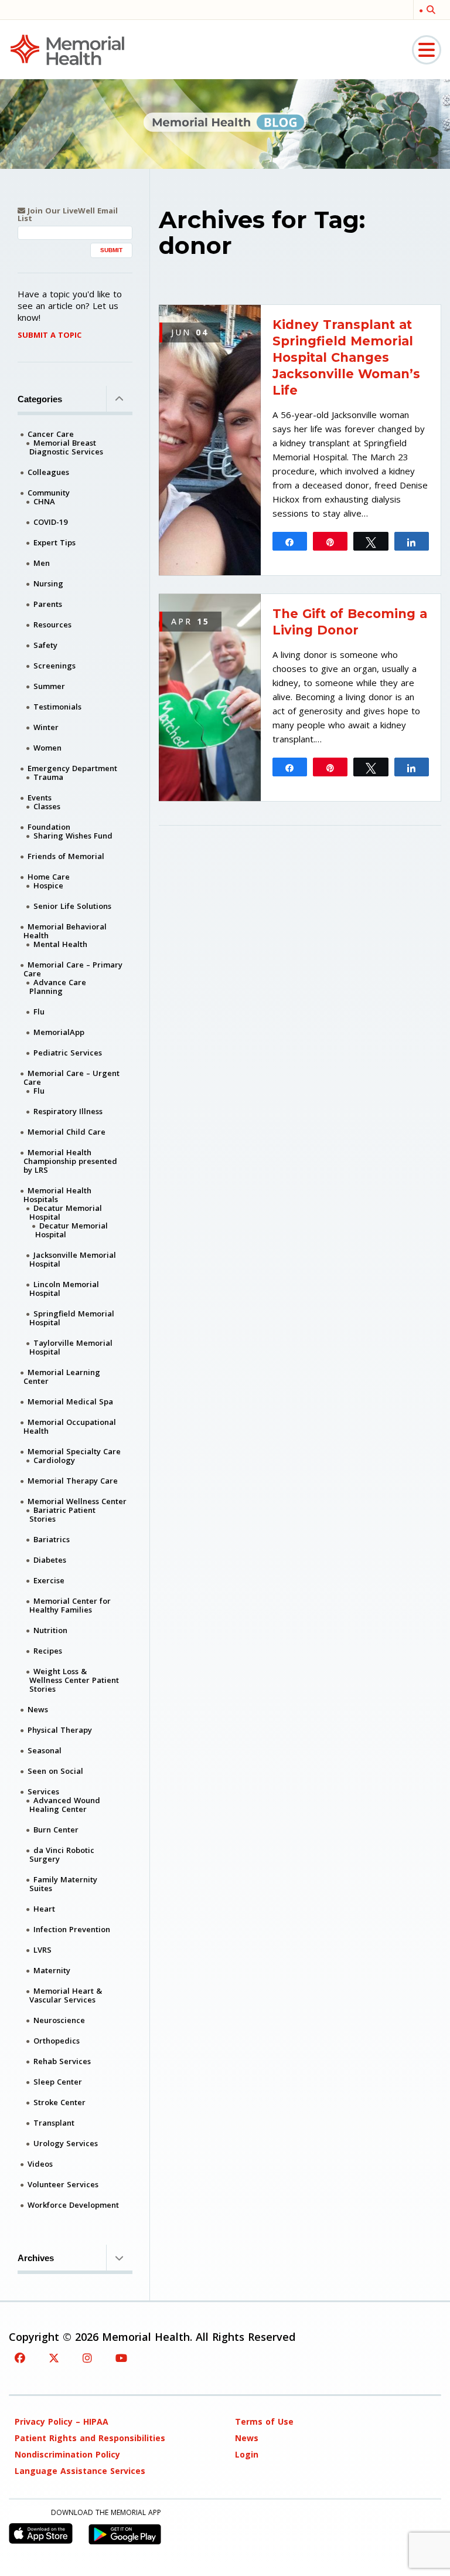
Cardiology (54, 1460)
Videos (40, 2164)
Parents (48, 604)
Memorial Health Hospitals (57, 1195)
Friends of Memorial (66, 856)
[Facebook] (20, 2358)
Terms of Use (264, 2421)
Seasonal (45, 1750)
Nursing (48, 583)
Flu (39, 1012)
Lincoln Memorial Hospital (64, 1289)
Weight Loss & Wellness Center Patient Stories (74, 1680)
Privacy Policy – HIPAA (62, 2421)
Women (47, 748)
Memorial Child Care (67, 1132)
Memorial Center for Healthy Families (70, 1605)
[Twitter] (54, 2358)
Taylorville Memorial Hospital (71, 1347)
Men (42, 563)
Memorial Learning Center (62, 1377)
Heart (44, 1909)
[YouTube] (121, 2358)
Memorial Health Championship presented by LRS (70, 1161)
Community (49, 493)
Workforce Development (73, 2205)
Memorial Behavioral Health (65, 931)
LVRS (42, 1950)
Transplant (54, 2123)
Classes (47, 806)
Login (247, 2454)
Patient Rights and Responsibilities (90, 2438)
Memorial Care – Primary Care (73, 969)
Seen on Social (55, 1771)
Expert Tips (54, 542)
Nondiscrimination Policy (67, 2454)
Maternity (52, 1970)
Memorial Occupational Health (70, 1426)
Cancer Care (51, 434)
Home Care (49, 877)
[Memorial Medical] (67, 49)
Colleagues (48, 472)
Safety (45, 645)
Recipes (48, 1651)
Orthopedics (57, 2041)
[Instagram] (87, 2358)
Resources (52, 625)
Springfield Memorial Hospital (72, 1318)
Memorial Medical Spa (70, 1401)
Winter (46, 727)
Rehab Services (62, 2061)
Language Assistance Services (80, 2471)
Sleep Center (58, 2082)
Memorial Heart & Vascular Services (66, 1995)
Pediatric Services (68, 1053)
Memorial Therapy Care (73, 1481)
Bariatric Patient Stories (62, 1514)
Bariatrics (52, 1539)
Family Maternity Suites (63, 1884)
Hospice (48, 885)
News (38, 1709)
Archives (36, 2258)
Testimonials (57, 707)
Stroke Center (59, 2102)
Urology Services (66, 2143)
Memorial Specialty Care (74, 1451)
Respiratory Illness (68, 1111)
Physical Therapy (60, 1730)
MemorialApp (59, 1032)
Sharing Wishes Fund (73, 836)
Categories (40, 399)
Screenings (54, 666)
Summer (49, 686)
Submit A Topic (50, 335)
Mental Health (60, 944)
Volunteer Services (63, 2184)
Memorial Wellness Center (77, 1501)
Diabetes (50, 1560)
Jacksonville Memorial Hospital (73, 1259)
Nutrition (50, 1630)
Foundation (49, 827)
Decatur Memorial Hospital (66, 1212)
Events (40, 797)
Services (43, 1791)
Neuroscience (59, 2020)
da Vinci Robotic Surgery (62, 1854)
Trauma (48, 777)
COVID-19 (50, 522)
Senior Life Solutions (72, 906)
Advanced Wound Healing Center (65, 1805)
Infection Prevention (72, 1929)
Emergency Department (72, 768)
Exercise (49, 1580)
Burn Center (56, 1830)
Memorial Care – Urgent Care (71, 1077)
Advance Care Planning (58, 987)
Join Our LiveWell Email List (68, 215)
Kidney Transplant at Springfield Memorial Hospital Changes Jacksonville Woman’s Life (346, 357)
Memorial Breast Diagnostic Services (66, 447)
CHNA (44, 501)
